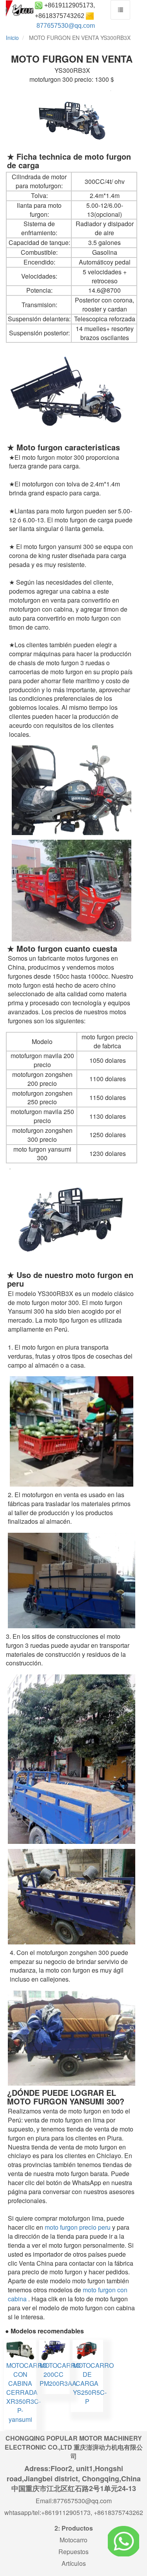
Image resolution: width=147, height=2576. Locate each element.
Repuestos (73, 2552)
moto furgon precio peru (78, 2227)
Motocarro (73, 2540)
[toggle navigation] (120, 10)
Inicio (12, 38)
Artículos (74, 2563)
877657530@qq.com (66, 26)
